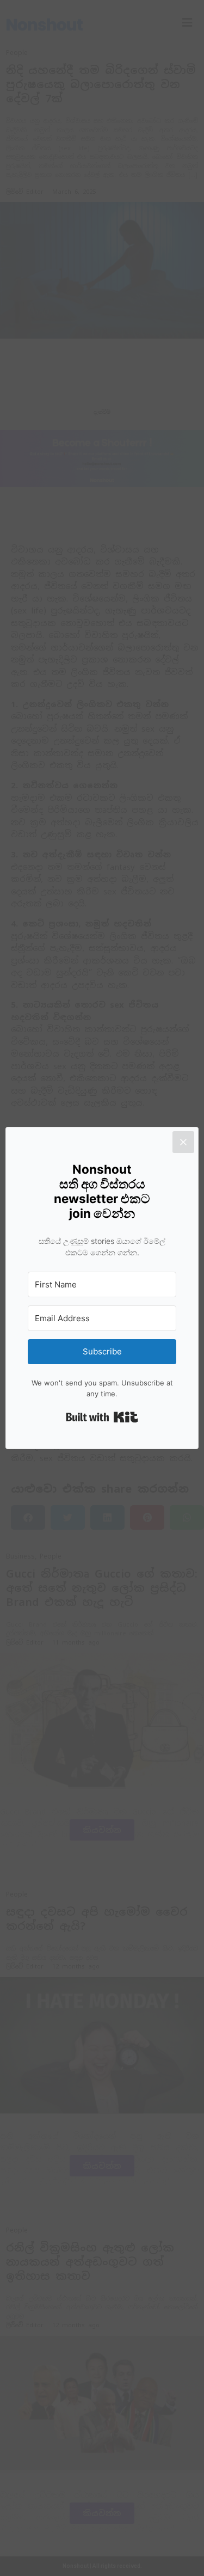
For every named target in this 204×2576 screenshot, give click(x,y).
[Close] (183, 1142)
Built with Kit (102, 1417)
